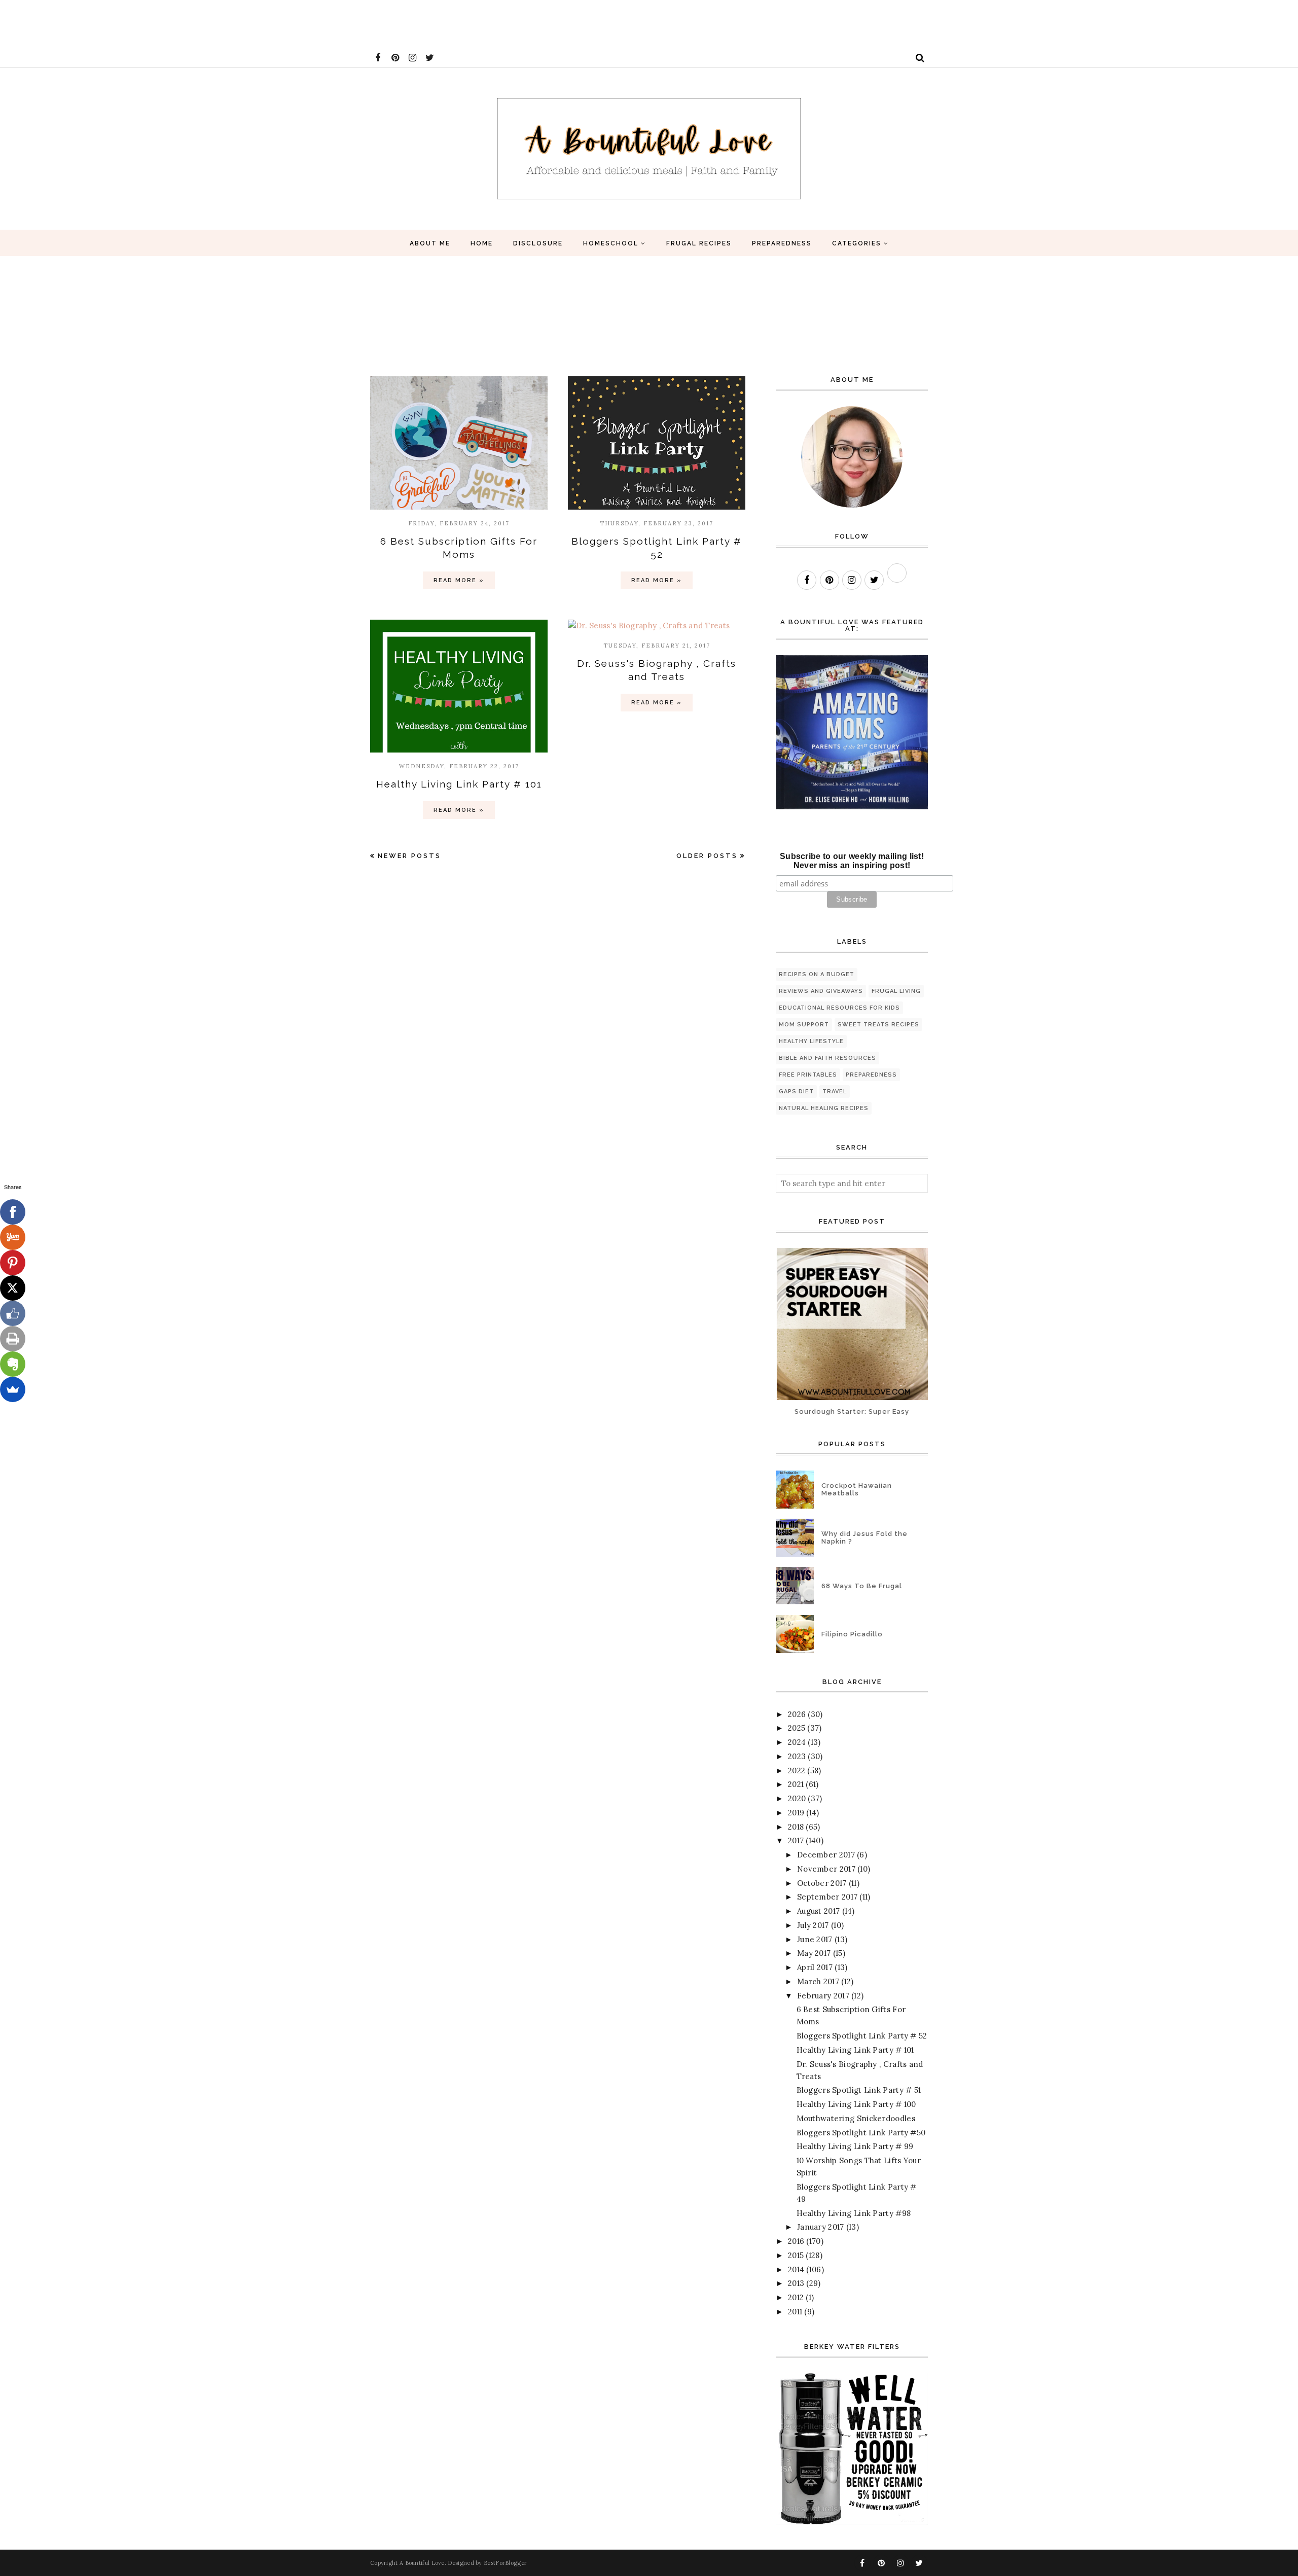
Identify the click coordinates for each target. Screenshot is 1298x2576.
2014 (796, 2269)
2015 (796, 2255)
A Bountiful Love (422, 2563)
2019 (796, 1813)
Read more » (459, 580)
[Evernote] (13, 1364)
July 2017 (813, 1925)
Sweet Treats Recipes (878, 1025)
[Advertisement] (185, 23)
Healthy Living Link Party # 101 (459, 784)
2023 (797, 1756)
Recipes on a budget (817, 974)
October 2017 (822, 1883)
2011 (795, 2312)
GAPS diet (796, 1092)
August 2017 (818, 1911)
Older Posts (707, 856)
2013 (796, 2283)
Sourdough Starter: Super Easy (852, 1411)
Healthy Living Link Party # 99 (855, 2146)
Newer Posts (409, 856)
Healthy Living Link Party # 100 (856, 2104)
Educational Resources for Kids (839, 1008)
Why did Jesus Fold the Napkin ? (864, 1537)
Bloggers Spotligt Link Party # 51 (859, 2090)
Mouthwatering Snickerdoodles (856, 2118)
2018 (796, 1827)
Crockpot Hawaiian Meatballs (857, 1489)
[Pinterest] (13, 1263)
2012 (796, 2297)
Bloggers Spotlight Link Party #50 (861, 2133)
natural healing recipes (824, 1108)
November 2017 (826, 1869)
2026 (797, 1714)
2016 (796, 2241)
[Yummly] (13, 1237)
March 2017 (818, 1981)
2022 (797, 1770)
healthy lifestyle (811, 1041)
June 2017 (815, 1939)
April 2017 (815, 1967)
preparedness (871, 1075)
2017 (796, 1840)
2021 (796, 1784)
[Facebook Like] (13, 1313)
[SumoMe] (13, 1389)
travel (835, 1092)
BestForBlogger (505, 2563)
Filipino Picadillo (852, 1634)
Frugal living (896, 991)
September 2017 (827, 1897)
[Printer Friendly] (13, 1339)
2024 (797, 1742)
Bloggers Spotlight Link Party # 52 (862, 2036)
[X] (13, 1288)
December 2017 (826, 1855)
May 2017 (814, 1953)
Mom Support (804, 1025)
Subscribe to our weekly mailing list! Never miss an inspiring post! (852, 861)
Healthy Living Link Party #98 (854, 2213)
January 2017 (821, 2227)
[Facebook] (13, 1212)
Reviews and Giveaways (821, 991)
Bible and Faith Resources (827, 1058)
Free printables (808, 1075)
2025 (797, 1728)
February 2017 (823, 1996)
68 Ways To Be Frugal (862, 1586)
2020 (797, 1798)
